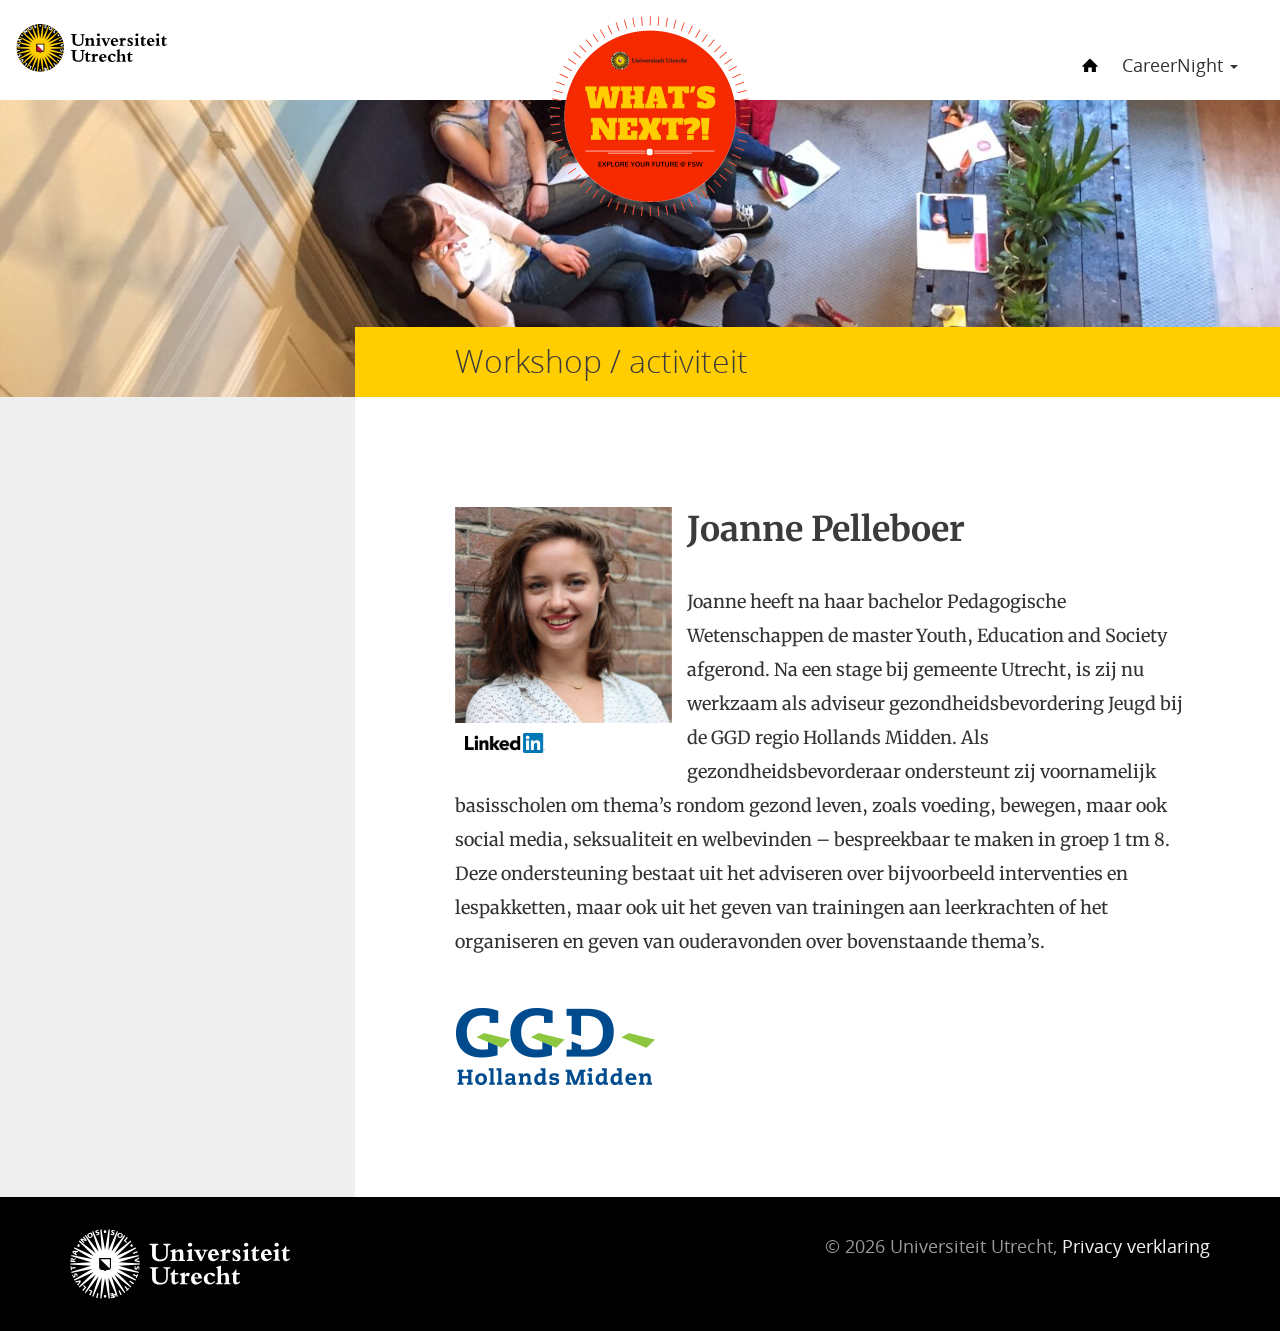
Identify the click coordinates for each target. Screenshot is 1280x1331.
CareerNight (1175, 65)
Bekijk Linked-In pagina (568, 750)
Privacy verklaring (1136, 1246)
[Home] (1087, 48)
